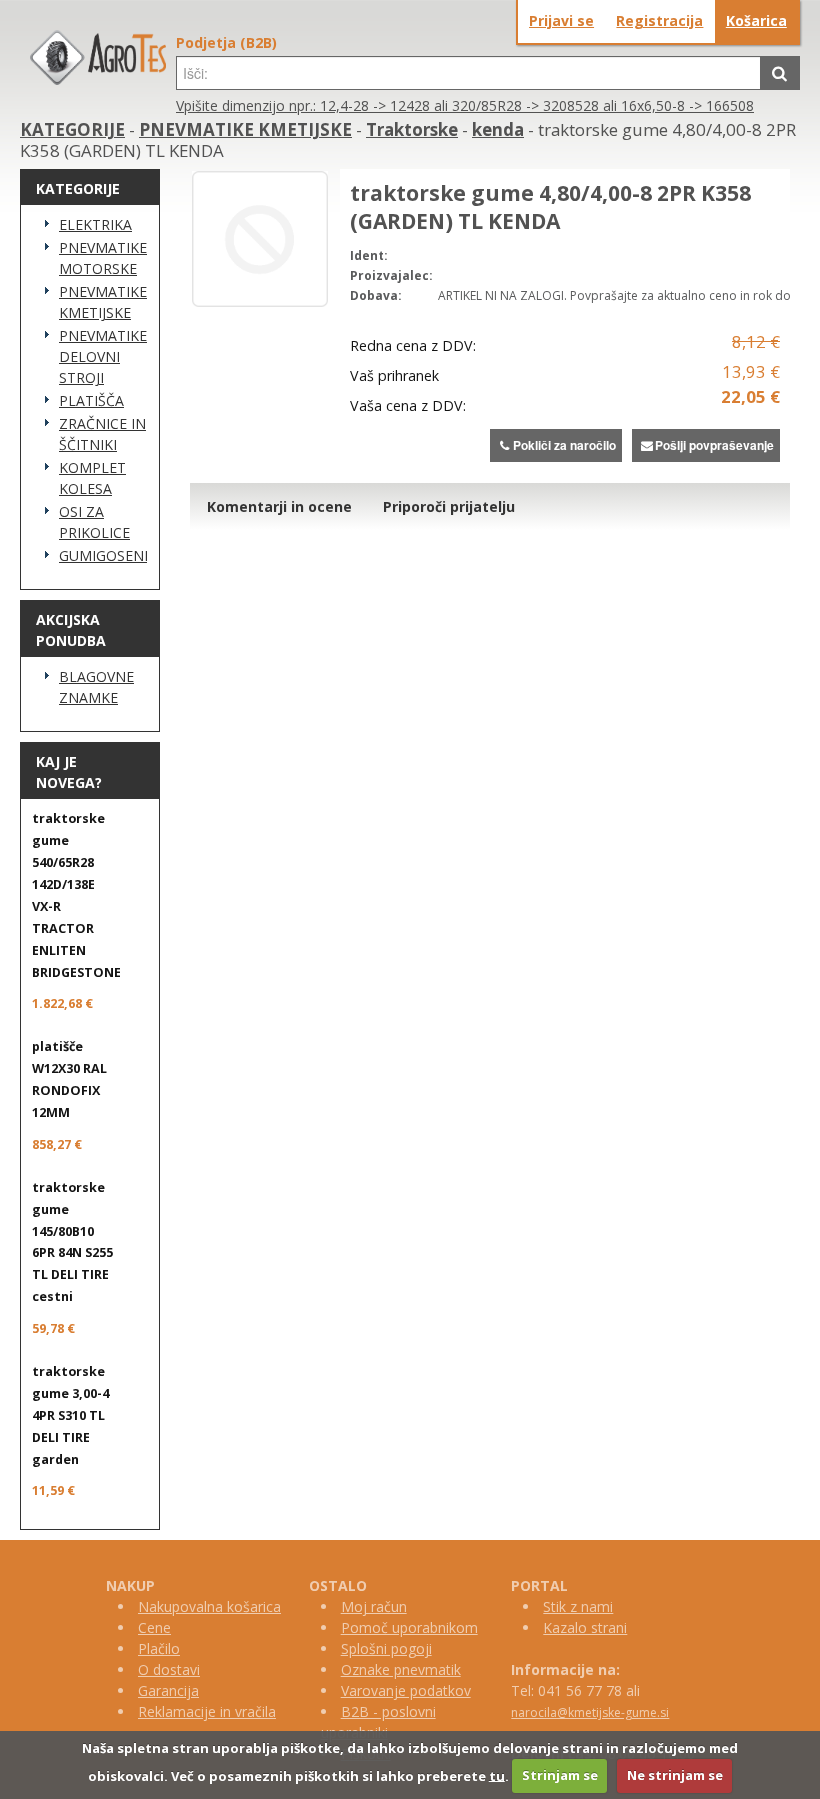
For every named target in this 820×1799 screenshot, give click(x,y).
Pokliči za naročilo (564, 445)
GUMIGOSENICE (103, 555)
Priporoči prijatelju (449, 506)
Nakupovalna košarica (209, 1606)
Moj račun (374, 1606)
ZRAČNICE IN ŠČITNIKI (102, 434)
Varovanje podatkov (406, 1690)
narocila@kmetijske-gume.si (590, 1712)
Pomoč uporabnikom (409, 1627)
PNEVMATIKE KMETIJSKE (245, 129)
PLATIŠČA (91, 400)
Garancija (168, 1690)
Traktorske (412, 129)
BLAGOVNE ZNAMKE (96, 687)
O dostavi (169, 1669)
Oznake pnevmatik (401, 1669)
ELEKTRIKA (95, 224)
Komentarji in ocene (279, 506)
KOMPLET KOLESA (92, 478)
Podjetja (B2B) (226, 42)
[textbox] (468, 73)
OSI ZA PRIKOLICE (94, 522)
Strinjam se (560, 1775)
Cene (154, 1627)
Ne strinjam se (675, 1775)
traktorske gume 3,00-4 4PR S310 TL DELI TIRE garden (70, 1415)
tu (497, 1775)
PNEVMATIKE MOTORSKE (103, 258)
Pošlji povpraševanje (714, 445)
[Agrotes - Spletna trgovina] (98, 79)
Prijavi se (561, 20)
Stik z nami (578, 1606)
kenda (498, 129)
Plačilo (159, 1648)
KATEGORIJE (72, 129)
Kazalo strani (585, 1627)
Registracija (659, 20)
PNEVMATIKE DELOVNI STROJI (103, 356)
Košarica (756, 20)
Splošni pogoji (386, 1648)
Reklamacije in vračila (207, 1711)
